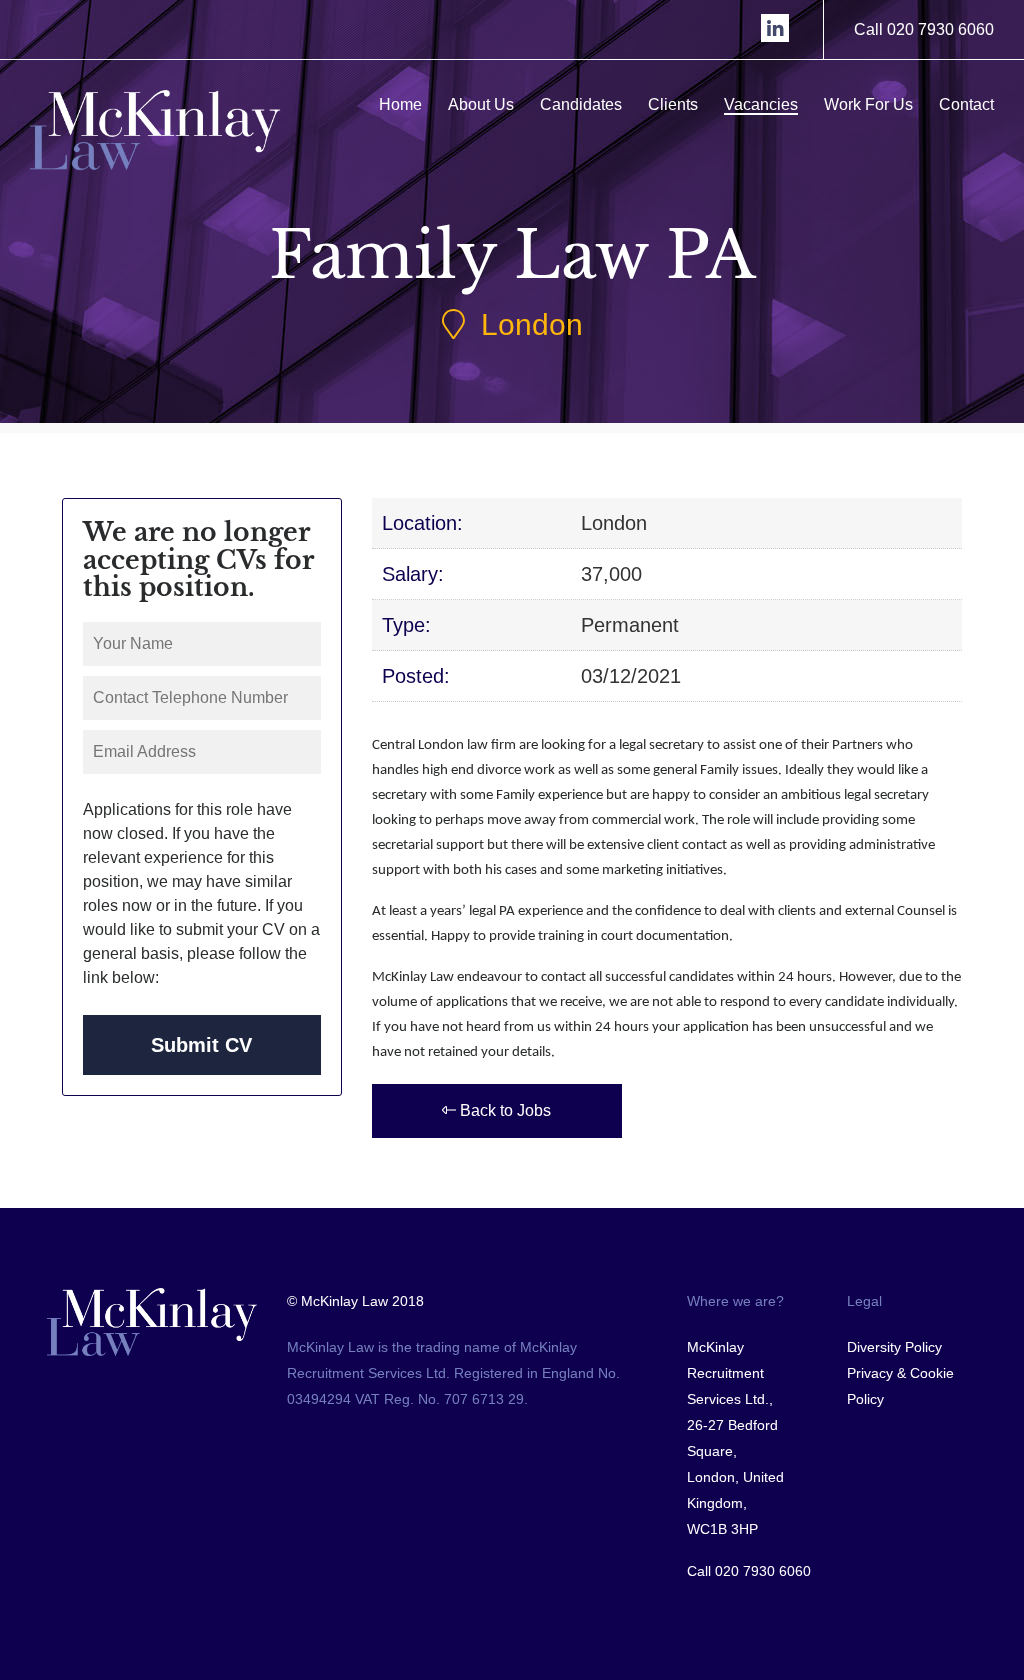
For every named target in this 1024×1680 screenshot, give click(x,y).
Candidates (581, 104)
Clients (673, 104)
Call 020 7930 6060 (924, 29)
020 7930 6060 (763, 1571)
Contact (966, 104)
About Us (481, 104)
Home (400, 104)
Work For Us (868, 104)
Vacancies (761, 104)
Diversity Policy (894, 1347)
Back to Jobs (503, 1110)
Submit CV (201, 1045)
